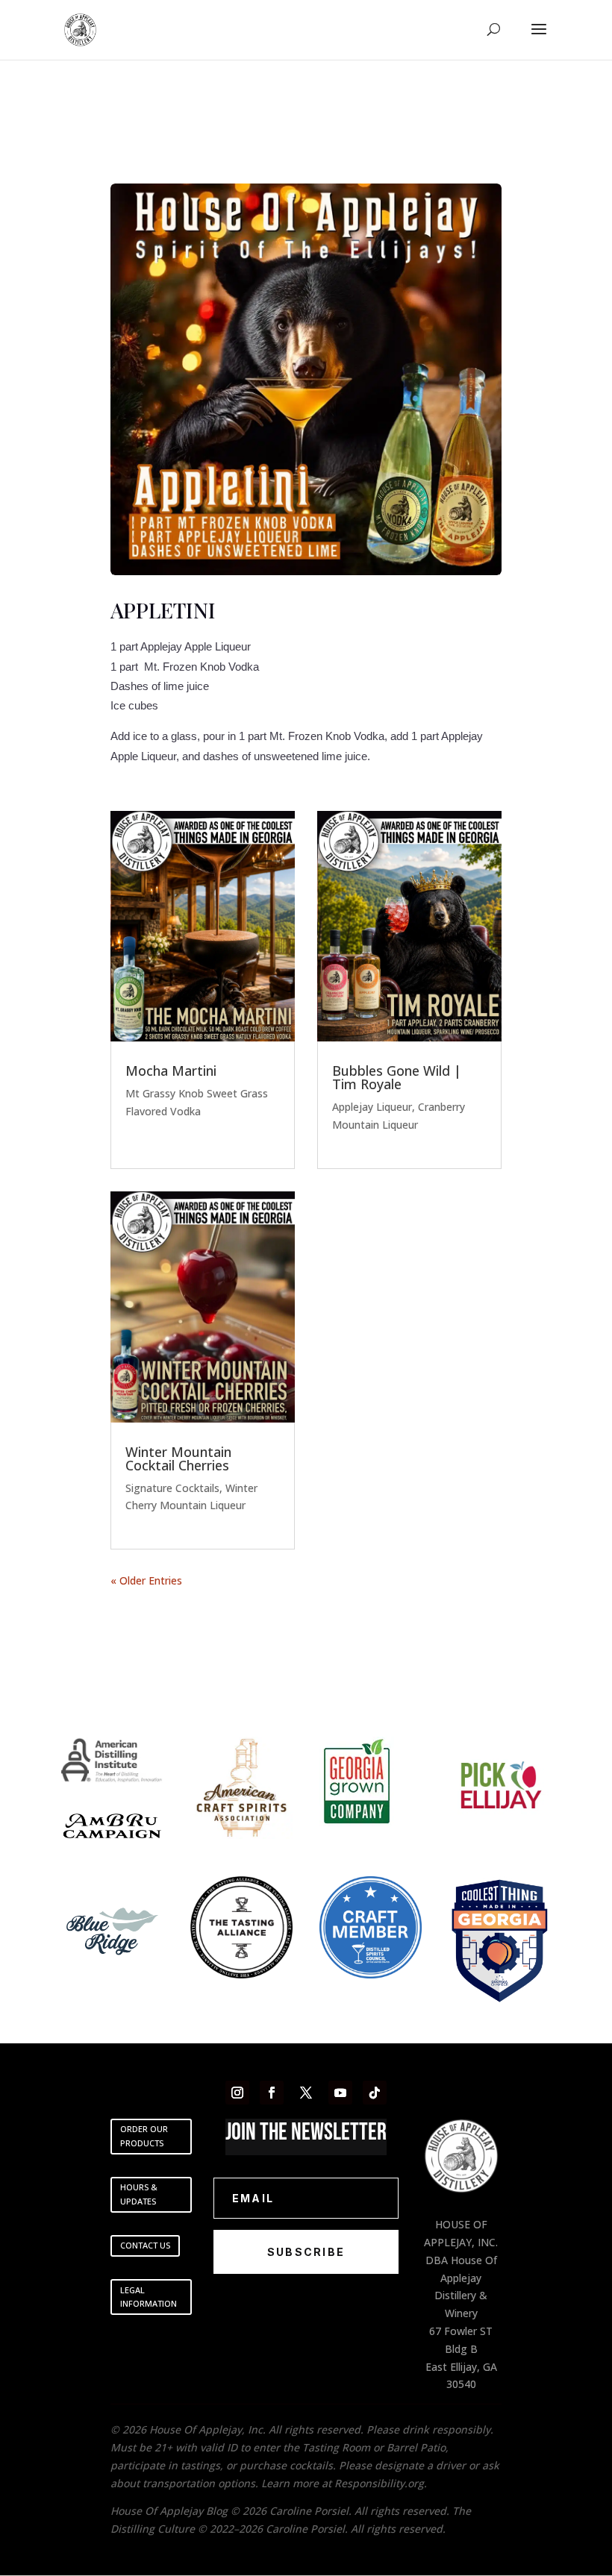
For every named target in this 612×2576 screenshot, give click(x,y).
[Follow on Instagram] (237, 2093)
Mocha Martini (171, 1071)
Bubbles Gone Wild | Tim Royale (397, 1077)
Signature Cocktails (172, 1488)
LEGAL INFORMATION (149, 2297)
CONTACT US (145, 2245)
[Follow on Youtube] (340, 2093)
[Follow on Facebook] (272, 2093)
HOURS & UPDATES (139, 2194)
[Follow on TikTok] (375, 2093)
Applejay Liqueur (372, 1107)
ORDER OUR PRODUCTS (144, 2136)
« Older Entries (146, 1580)
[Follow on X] (306, 2093)
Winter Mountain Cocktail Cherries (178, 1458)
